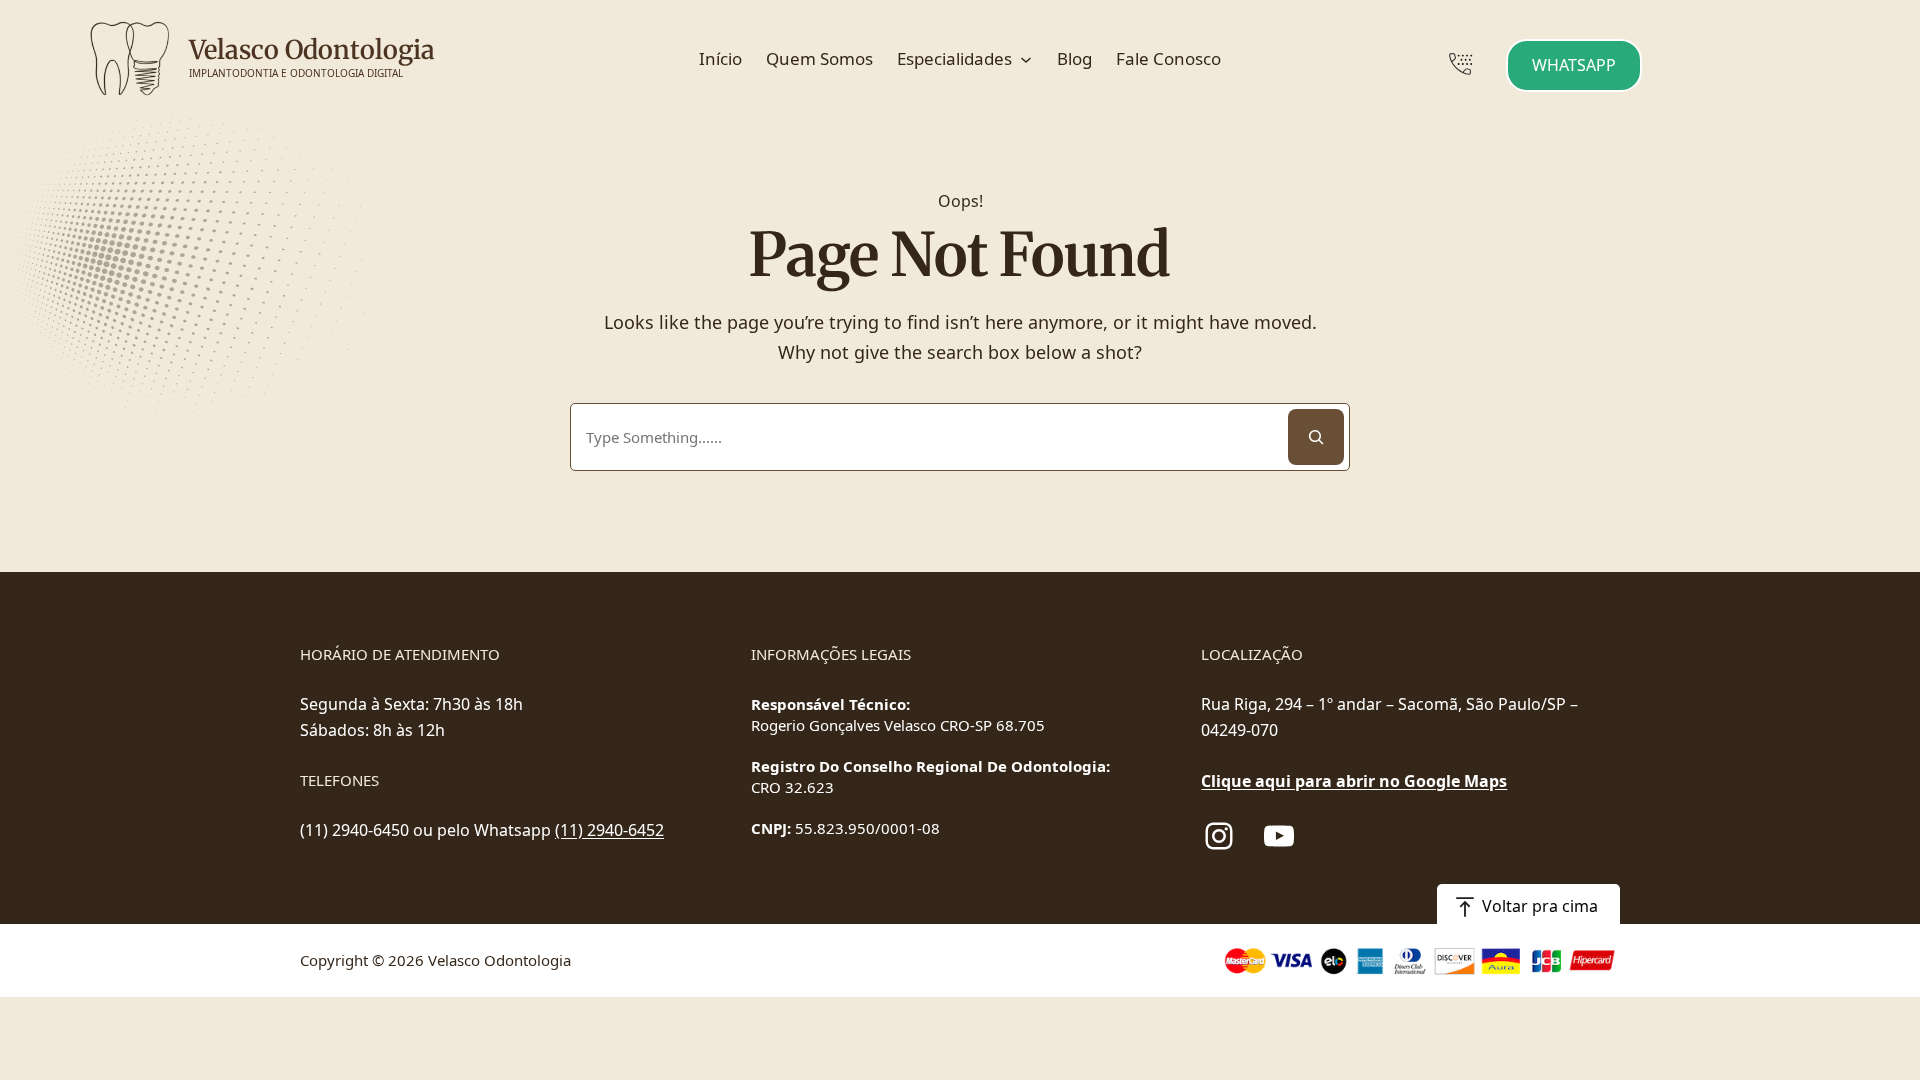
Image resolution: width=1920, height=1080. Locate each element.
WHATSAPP (1574, 65)
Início (720, 58)
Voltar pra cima (1540, 906)
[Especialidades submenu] (1027, 59)
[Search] (1316, 437)
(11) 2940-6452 (609, 830)
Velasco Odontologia (312, 49)
